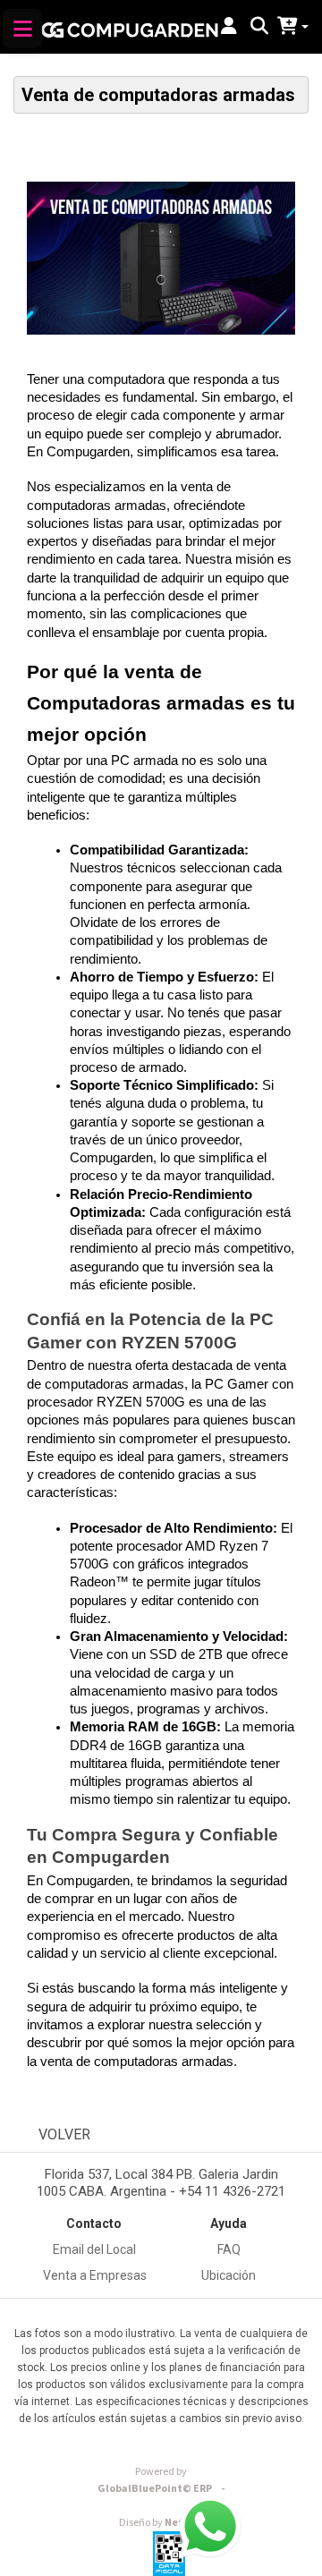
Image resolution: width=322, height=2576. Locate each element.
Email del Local (94, 2249)
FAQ (229, 2249)
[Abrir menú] (22, 29)
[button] (229, 27)
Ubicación (229, 2275)
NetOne (161, 2523)
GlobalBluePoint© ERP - (161, 2489)
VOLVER (64, 2134)
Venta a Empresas (95, 2275)
